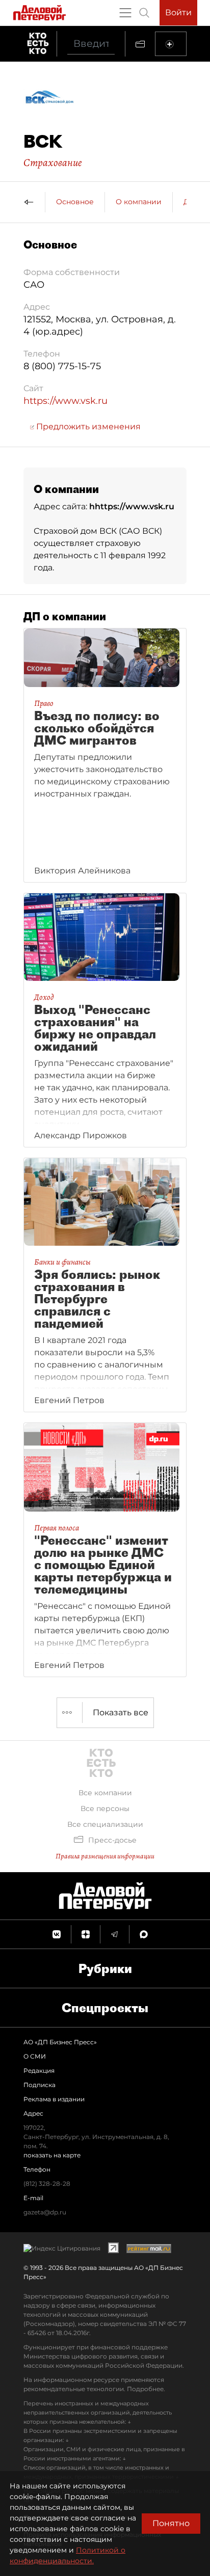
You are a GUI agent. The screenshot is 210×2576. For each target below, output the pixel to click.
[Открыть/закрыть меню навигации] (125, 13)
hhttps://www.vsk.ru (132, 506)
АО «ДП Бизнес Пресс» (60, 2042)
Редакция (39, 2071)
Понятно (171, 2523)
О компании (139, 202)
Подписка (40, 2085)
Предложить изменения (87, 427)
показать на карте (52, 2155)
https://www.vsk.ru (65, 401)
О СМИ (35, 2056)
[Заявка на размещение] (171, 44)
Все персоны (105, 1808)
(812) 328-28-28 (47, 2184)
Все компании (105, 1793)
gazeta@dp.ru (45, 2212)
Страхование (53, 162)
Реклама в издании (54, 2099)
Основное (75, 202)
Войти (178, 12)
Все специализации (105, 1824)
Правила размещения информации (105, 1856)
